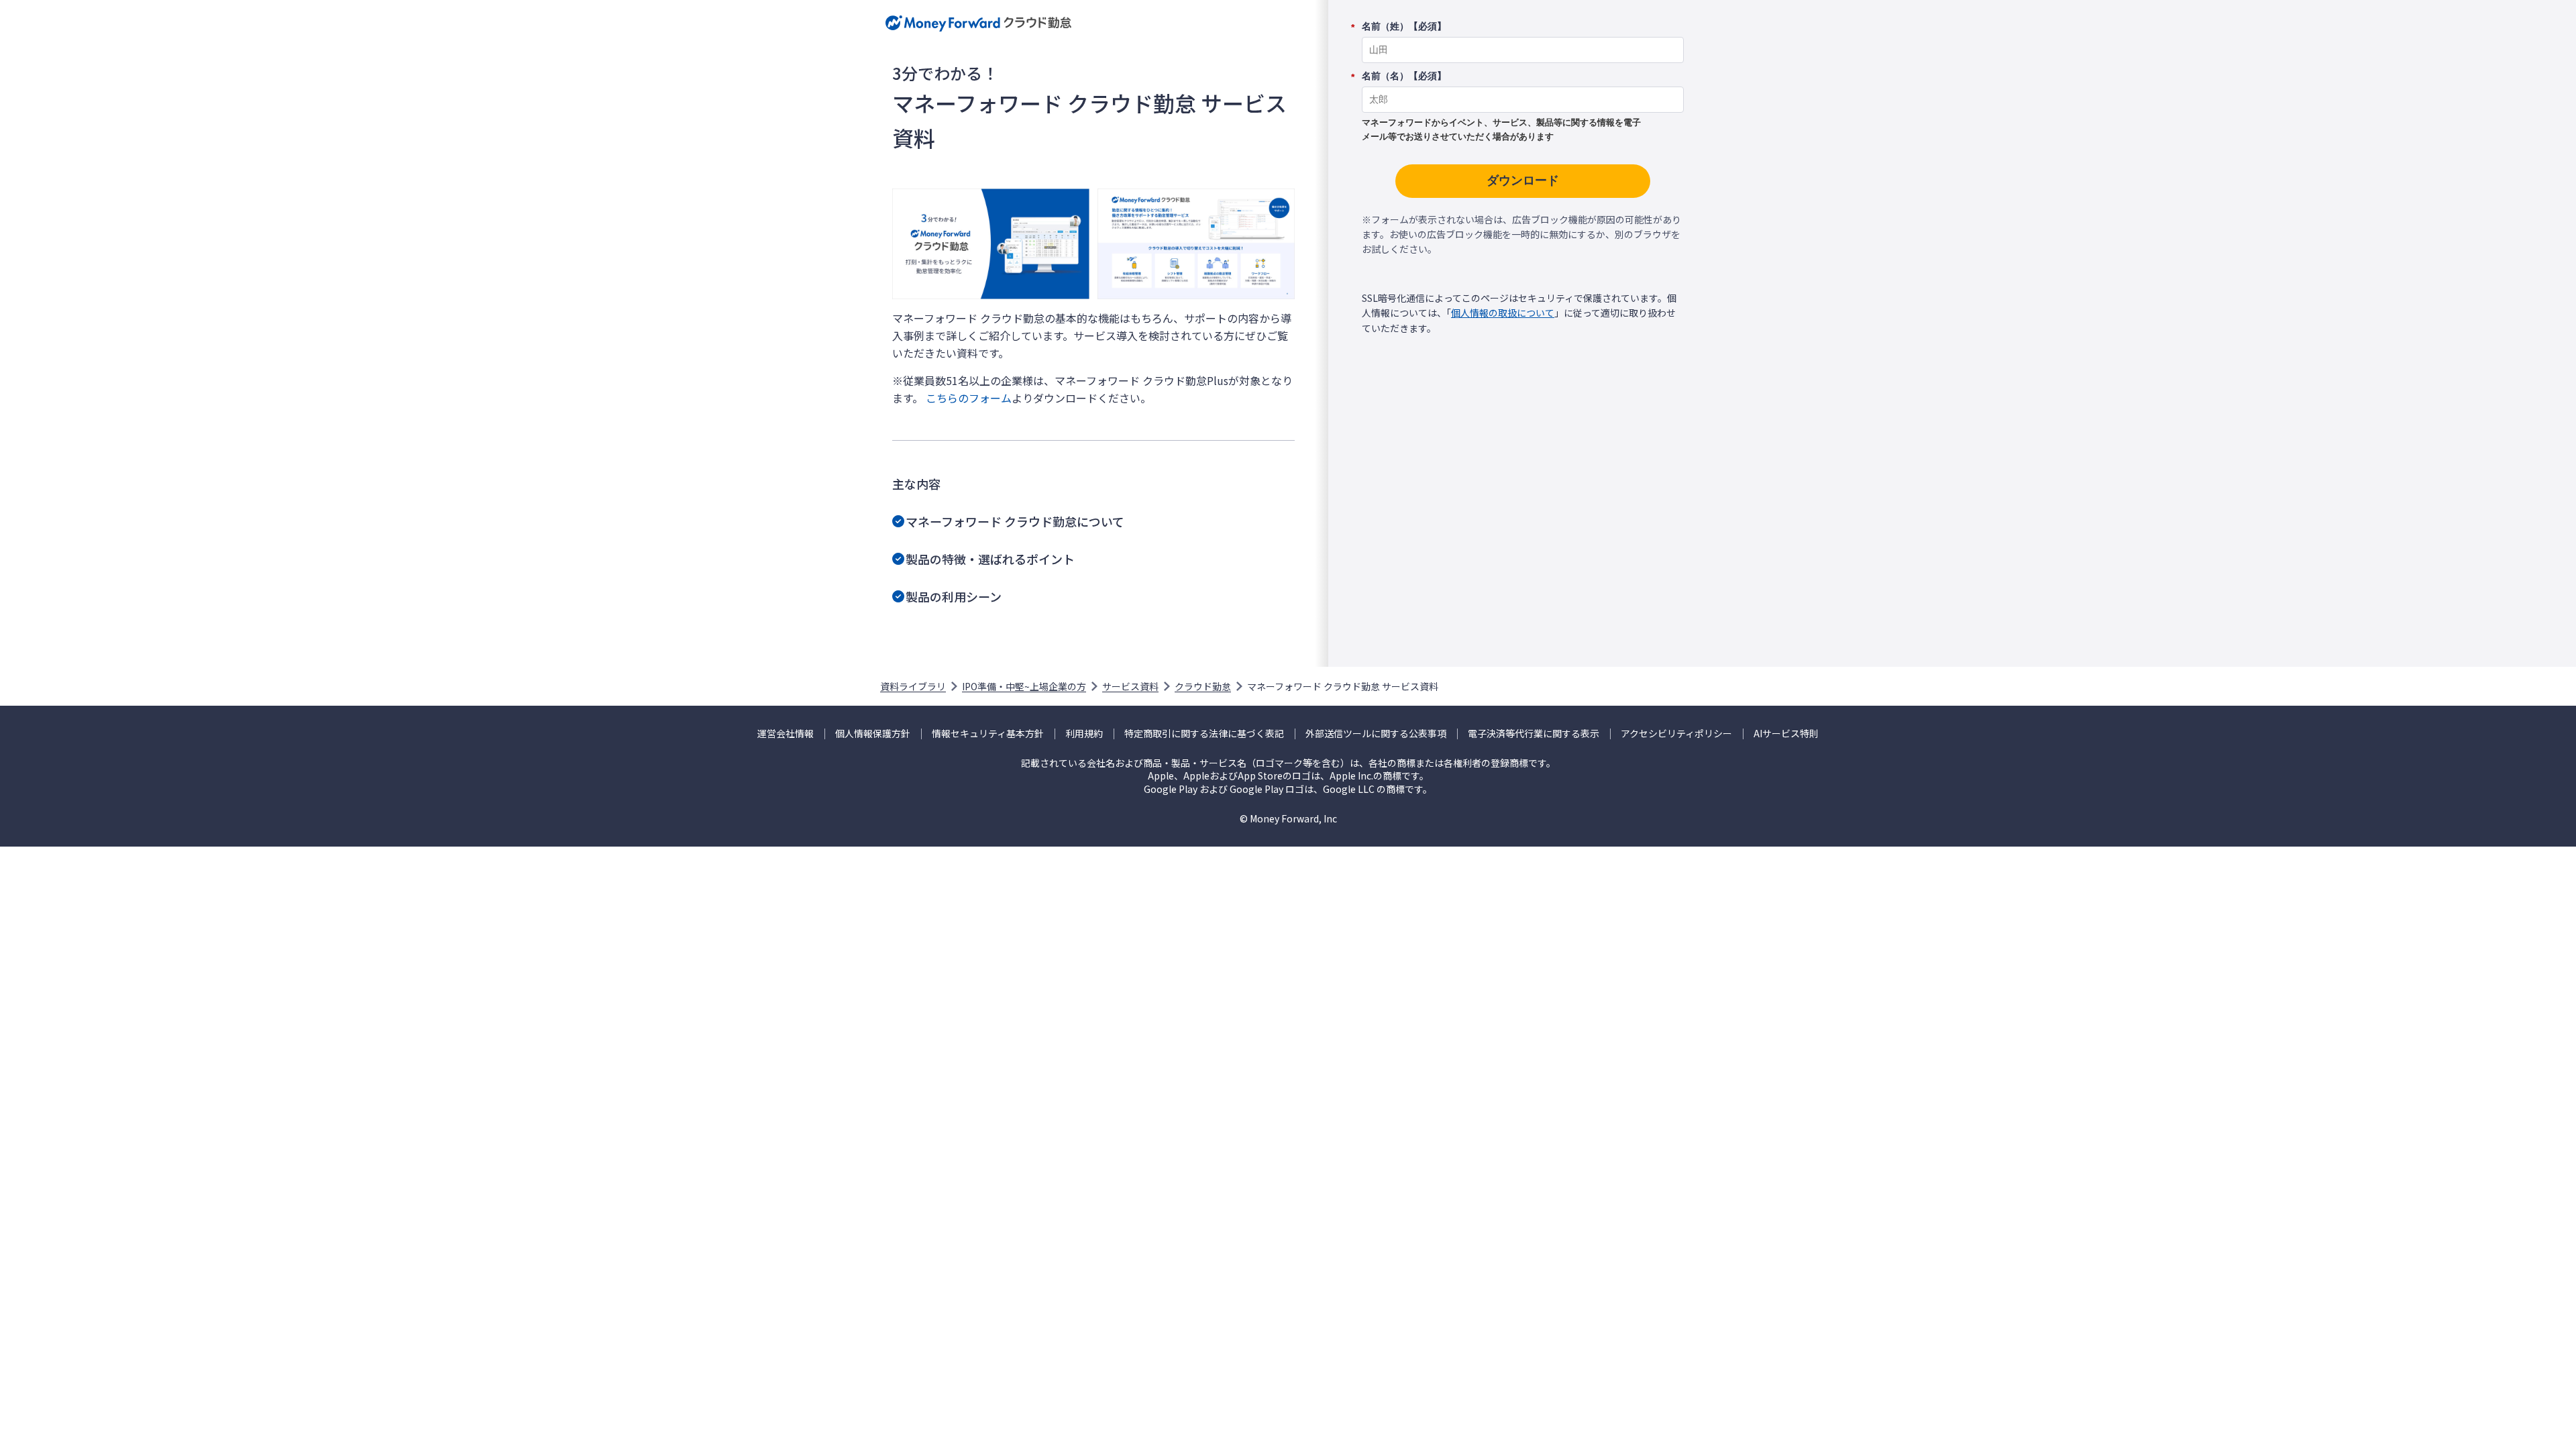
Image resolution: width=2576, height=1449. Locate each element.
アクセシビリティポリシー (1676, 734)
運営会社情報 (786, 734)
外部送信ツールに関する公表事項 (1376, 734)
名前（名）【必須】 (1404, 76)
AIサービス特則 (1786, 734)
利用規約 (1084, 734)
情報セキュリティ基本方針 (988, 734)
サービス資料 (1130, 686)
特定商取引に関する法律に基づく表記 (1204, 734)
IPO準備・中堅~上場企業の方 (1024, 686)
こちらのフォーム (969, 398)
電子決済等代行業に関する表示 (1534, 734)
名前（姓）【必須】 (1404, 27)
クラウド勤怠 (1203, 686)
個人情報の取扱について (1503, 313)
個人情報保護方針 (873, 734)
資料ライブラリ (913, 686)
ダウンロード (1523, 180)
